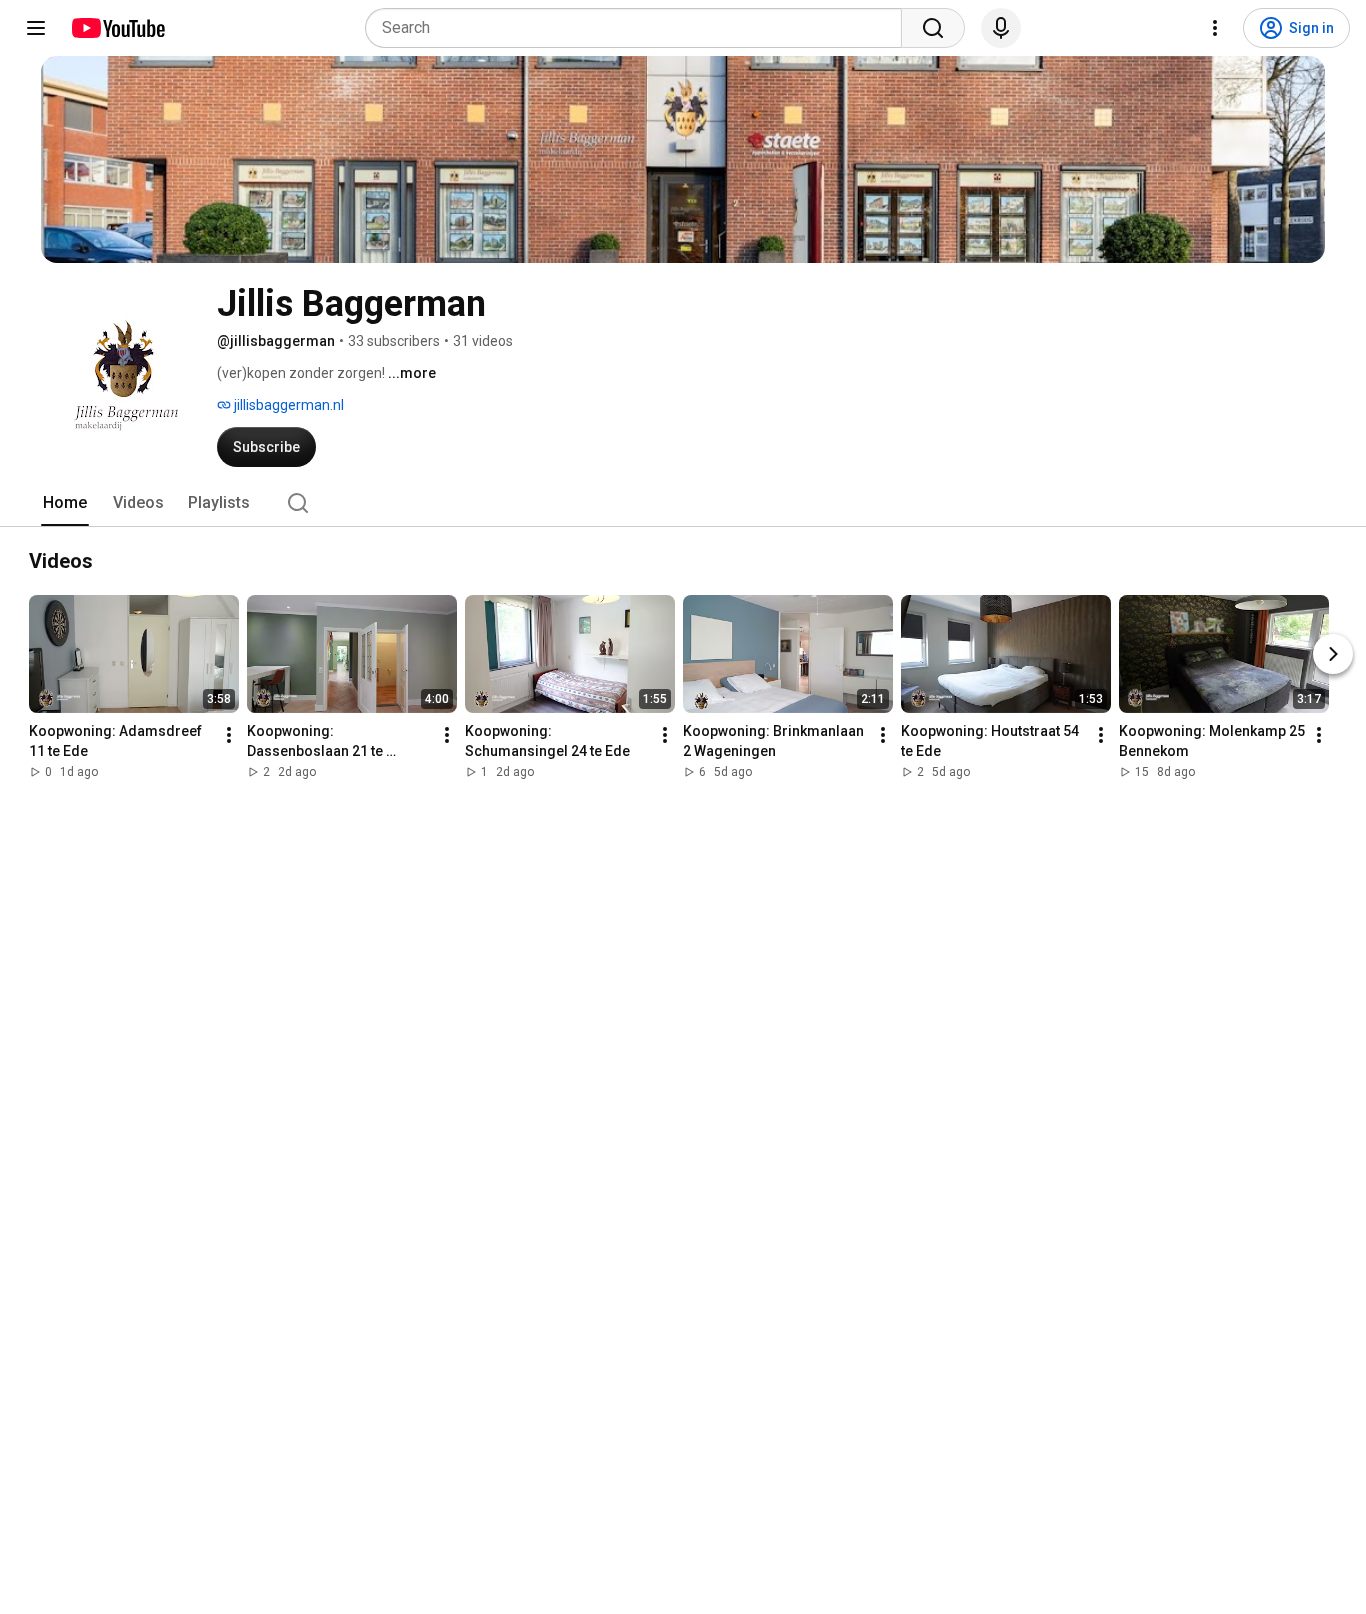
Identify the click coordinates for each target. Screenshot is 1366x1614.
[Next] (1333, 654)
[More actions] (229, 735)
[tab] (65, 503)
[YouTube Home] (117, 28)
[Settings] (1215, 28)
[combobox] (639, 28)
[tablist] (683, 503)
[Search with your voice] (1001, 28)
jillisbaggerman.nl (287, 405)
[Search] (933, 28)
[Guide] (36, 28)
